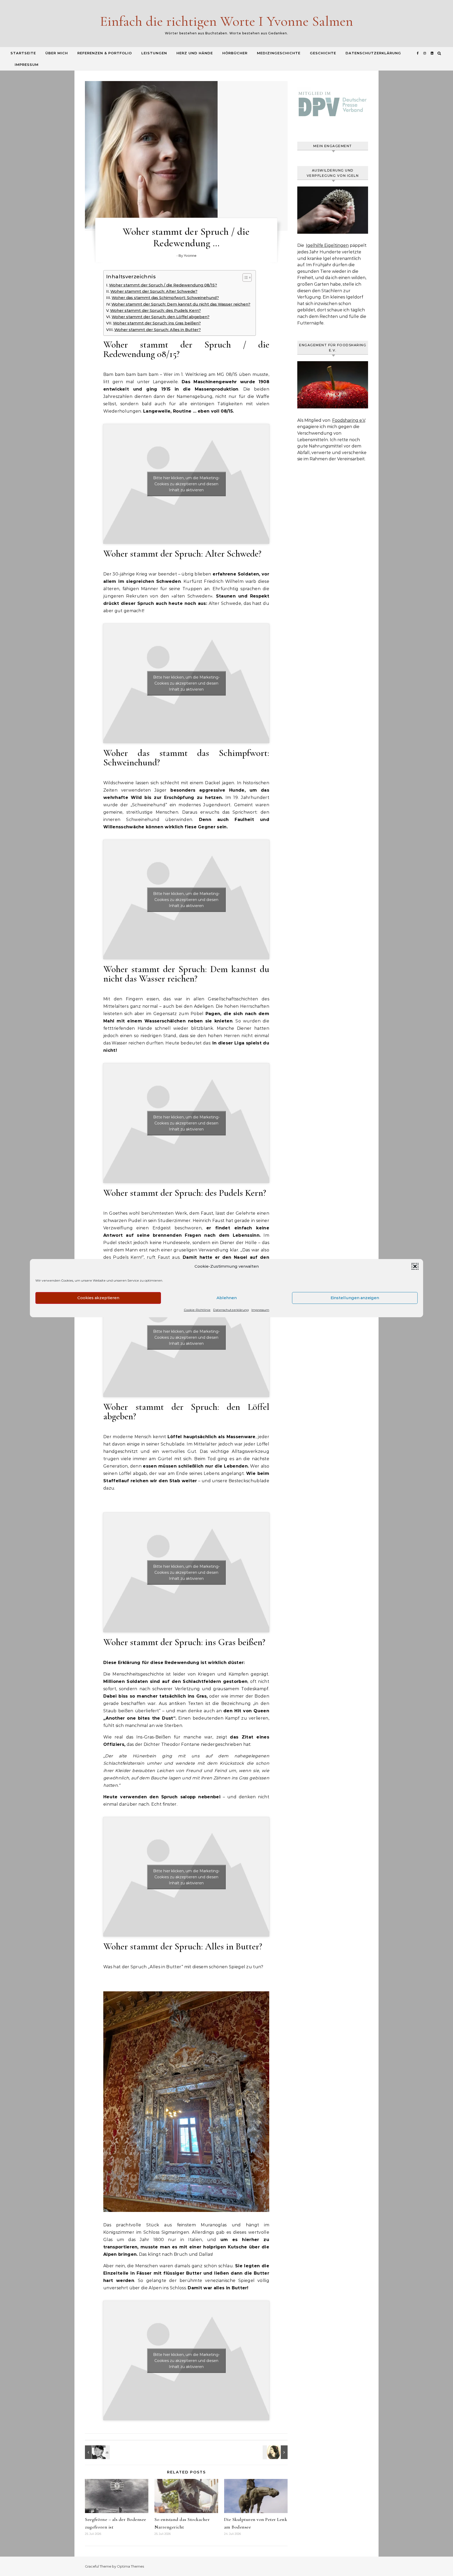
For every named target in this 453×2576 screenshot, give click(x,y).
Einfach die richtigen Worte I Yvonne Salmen (226, 21)
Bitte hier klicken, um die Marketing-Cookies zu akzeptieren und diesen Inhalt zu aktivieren (186, 484)
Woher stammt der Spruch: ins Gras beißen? (157, 323)
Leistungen (154, 53)
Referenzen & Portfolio (105, 53)
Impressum (260, 1310)
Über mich (57, 53)
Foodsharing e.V (349, 420)
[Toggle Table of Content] (244, 278)
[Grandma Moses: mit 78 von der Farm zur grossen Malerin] (97, 2452)
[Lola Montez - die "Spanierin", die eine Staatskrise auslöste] (276, 2452)
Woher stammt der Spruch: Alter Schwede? (154, 291)
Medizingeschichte (279, 53)
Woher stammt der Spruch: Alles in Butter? (158, 330)
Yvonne (190, 255)
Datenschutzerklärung (231, 1310)
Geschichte (323, 53)
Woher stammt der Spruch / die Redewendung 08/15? (163, 285)
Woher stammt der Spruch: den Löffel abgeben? (161, 317)
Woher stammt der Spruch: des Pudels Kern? (155, 311)
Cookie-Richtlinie (197, 1310)
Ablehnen (227, 1298)
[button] (415, 1266)
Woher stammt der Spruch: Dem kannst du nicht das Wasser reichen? (181, 304)
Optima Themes (130, 2566)
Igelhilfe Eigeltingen (327, 245)
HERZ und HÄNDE (195, 53)
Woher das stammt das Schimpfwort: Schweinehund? (165, 298)
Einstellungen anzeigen (355, 1298)
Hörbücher (235, 53)
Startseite (23, 53)
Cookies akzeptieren (98, 1298)
